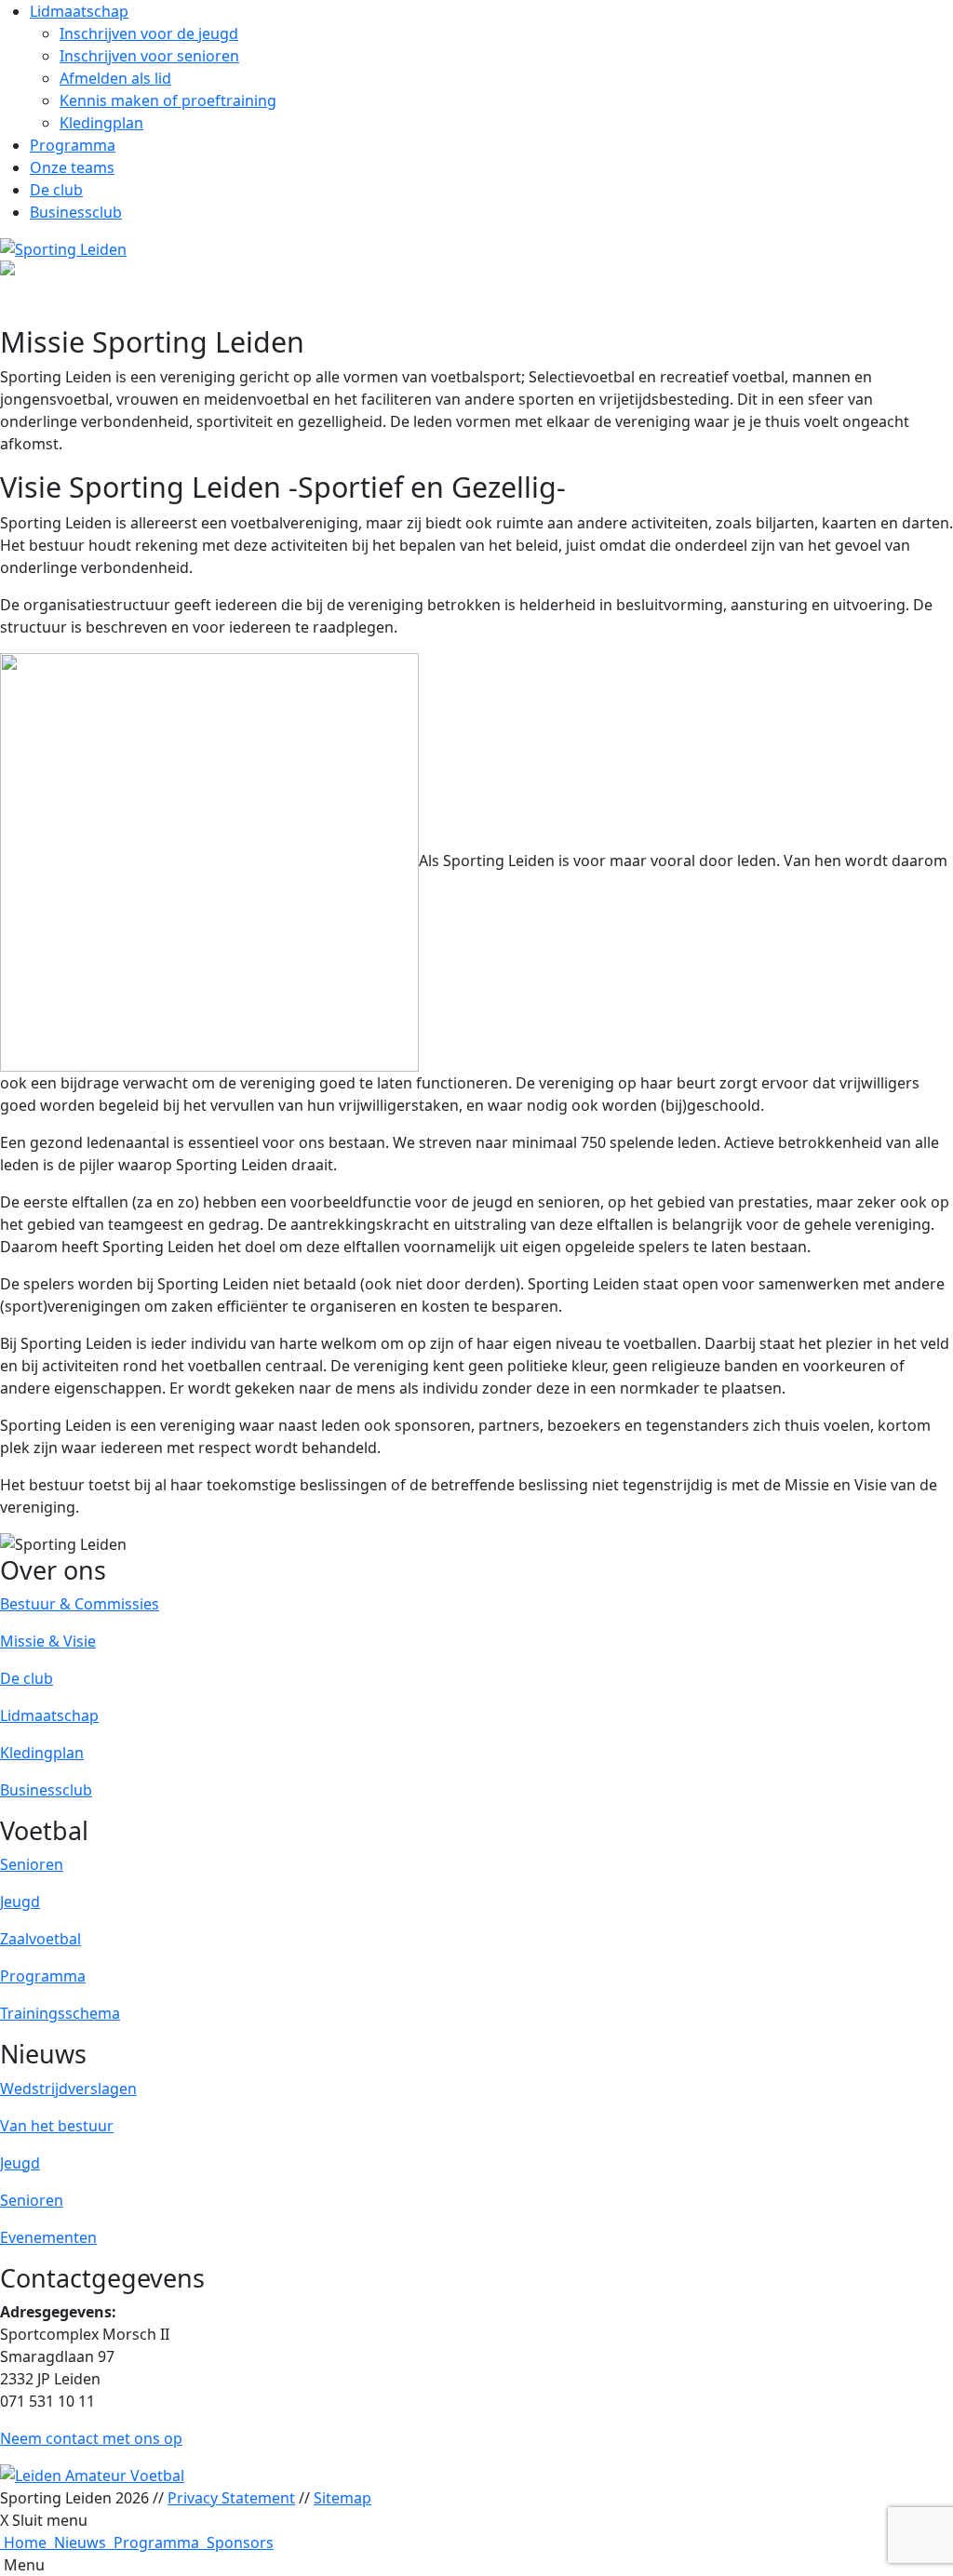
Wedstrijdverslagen (68, 2089)
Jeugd (20, 1902)
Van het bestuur (57, 2126)
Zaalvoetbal (40, 1939)
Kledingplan (101, 123)
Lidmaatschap (79, 11)
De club (56, 190)
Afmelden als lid (115, 78)
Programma (73, 145)
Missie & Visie (48, 1641)
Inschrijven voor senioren (149, 56)
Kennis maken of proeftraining (168, 100)
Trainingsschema (60, 2013)
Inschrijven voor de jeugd (149, 33)
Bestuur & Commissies (80, 1604)
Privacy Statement (231, 2498)
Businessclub (76, 212)
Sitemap (342, 2498)
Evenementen (48, 2237)
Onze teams (72, 167)
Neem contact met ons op (91, 2438)
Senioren (32, 1864)
